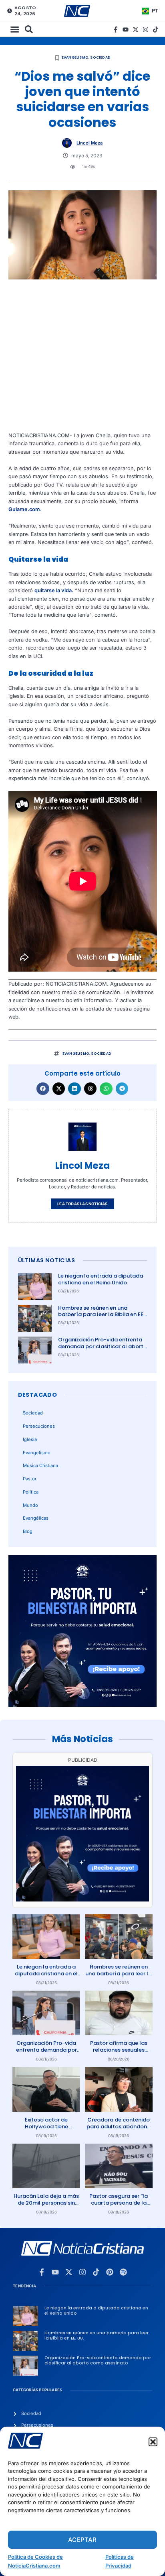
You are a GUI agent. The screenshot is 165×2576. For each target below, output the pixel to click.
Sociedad (100, 57)
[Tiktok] (156, 30)
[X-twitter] (136, 30)
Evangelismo (75, 57)
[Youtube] (126, 30)
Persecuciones (39, 1426)
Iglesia (30, 1439)
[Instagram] (146, 30)
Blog (28, 1531)
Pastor (30, 1479)
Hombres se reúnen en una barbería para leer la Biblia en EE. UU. (101, 1315)
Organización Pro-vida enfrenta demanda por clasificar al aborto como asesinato (103, 1346)
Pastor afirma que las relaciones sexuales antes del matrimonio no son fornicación (119, 2053)
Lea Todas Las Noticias (82, 1204)
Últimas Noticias (46, 1260)
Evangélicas (36, 1518)
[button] (153, 2442)
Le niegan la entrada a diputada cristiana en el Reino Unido (101, 1279)
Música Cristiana (40, 1465)
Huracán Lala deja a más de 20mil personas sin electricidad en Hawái (46, 2203)
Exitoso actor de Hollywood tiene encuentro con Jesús (46, 2127)
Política (31, 1492)
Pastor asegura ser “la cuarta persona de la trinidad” (119, 2203)
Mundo (30, 1505)
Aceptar (82, 2540)
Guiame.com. (25, 509)
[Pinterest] (110, 2272)
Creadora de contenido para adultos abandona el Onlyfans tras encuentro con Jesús (119, 2130)
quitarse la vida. (54, 590)
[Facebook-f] (116, 30)
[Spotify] (123, 2272)
